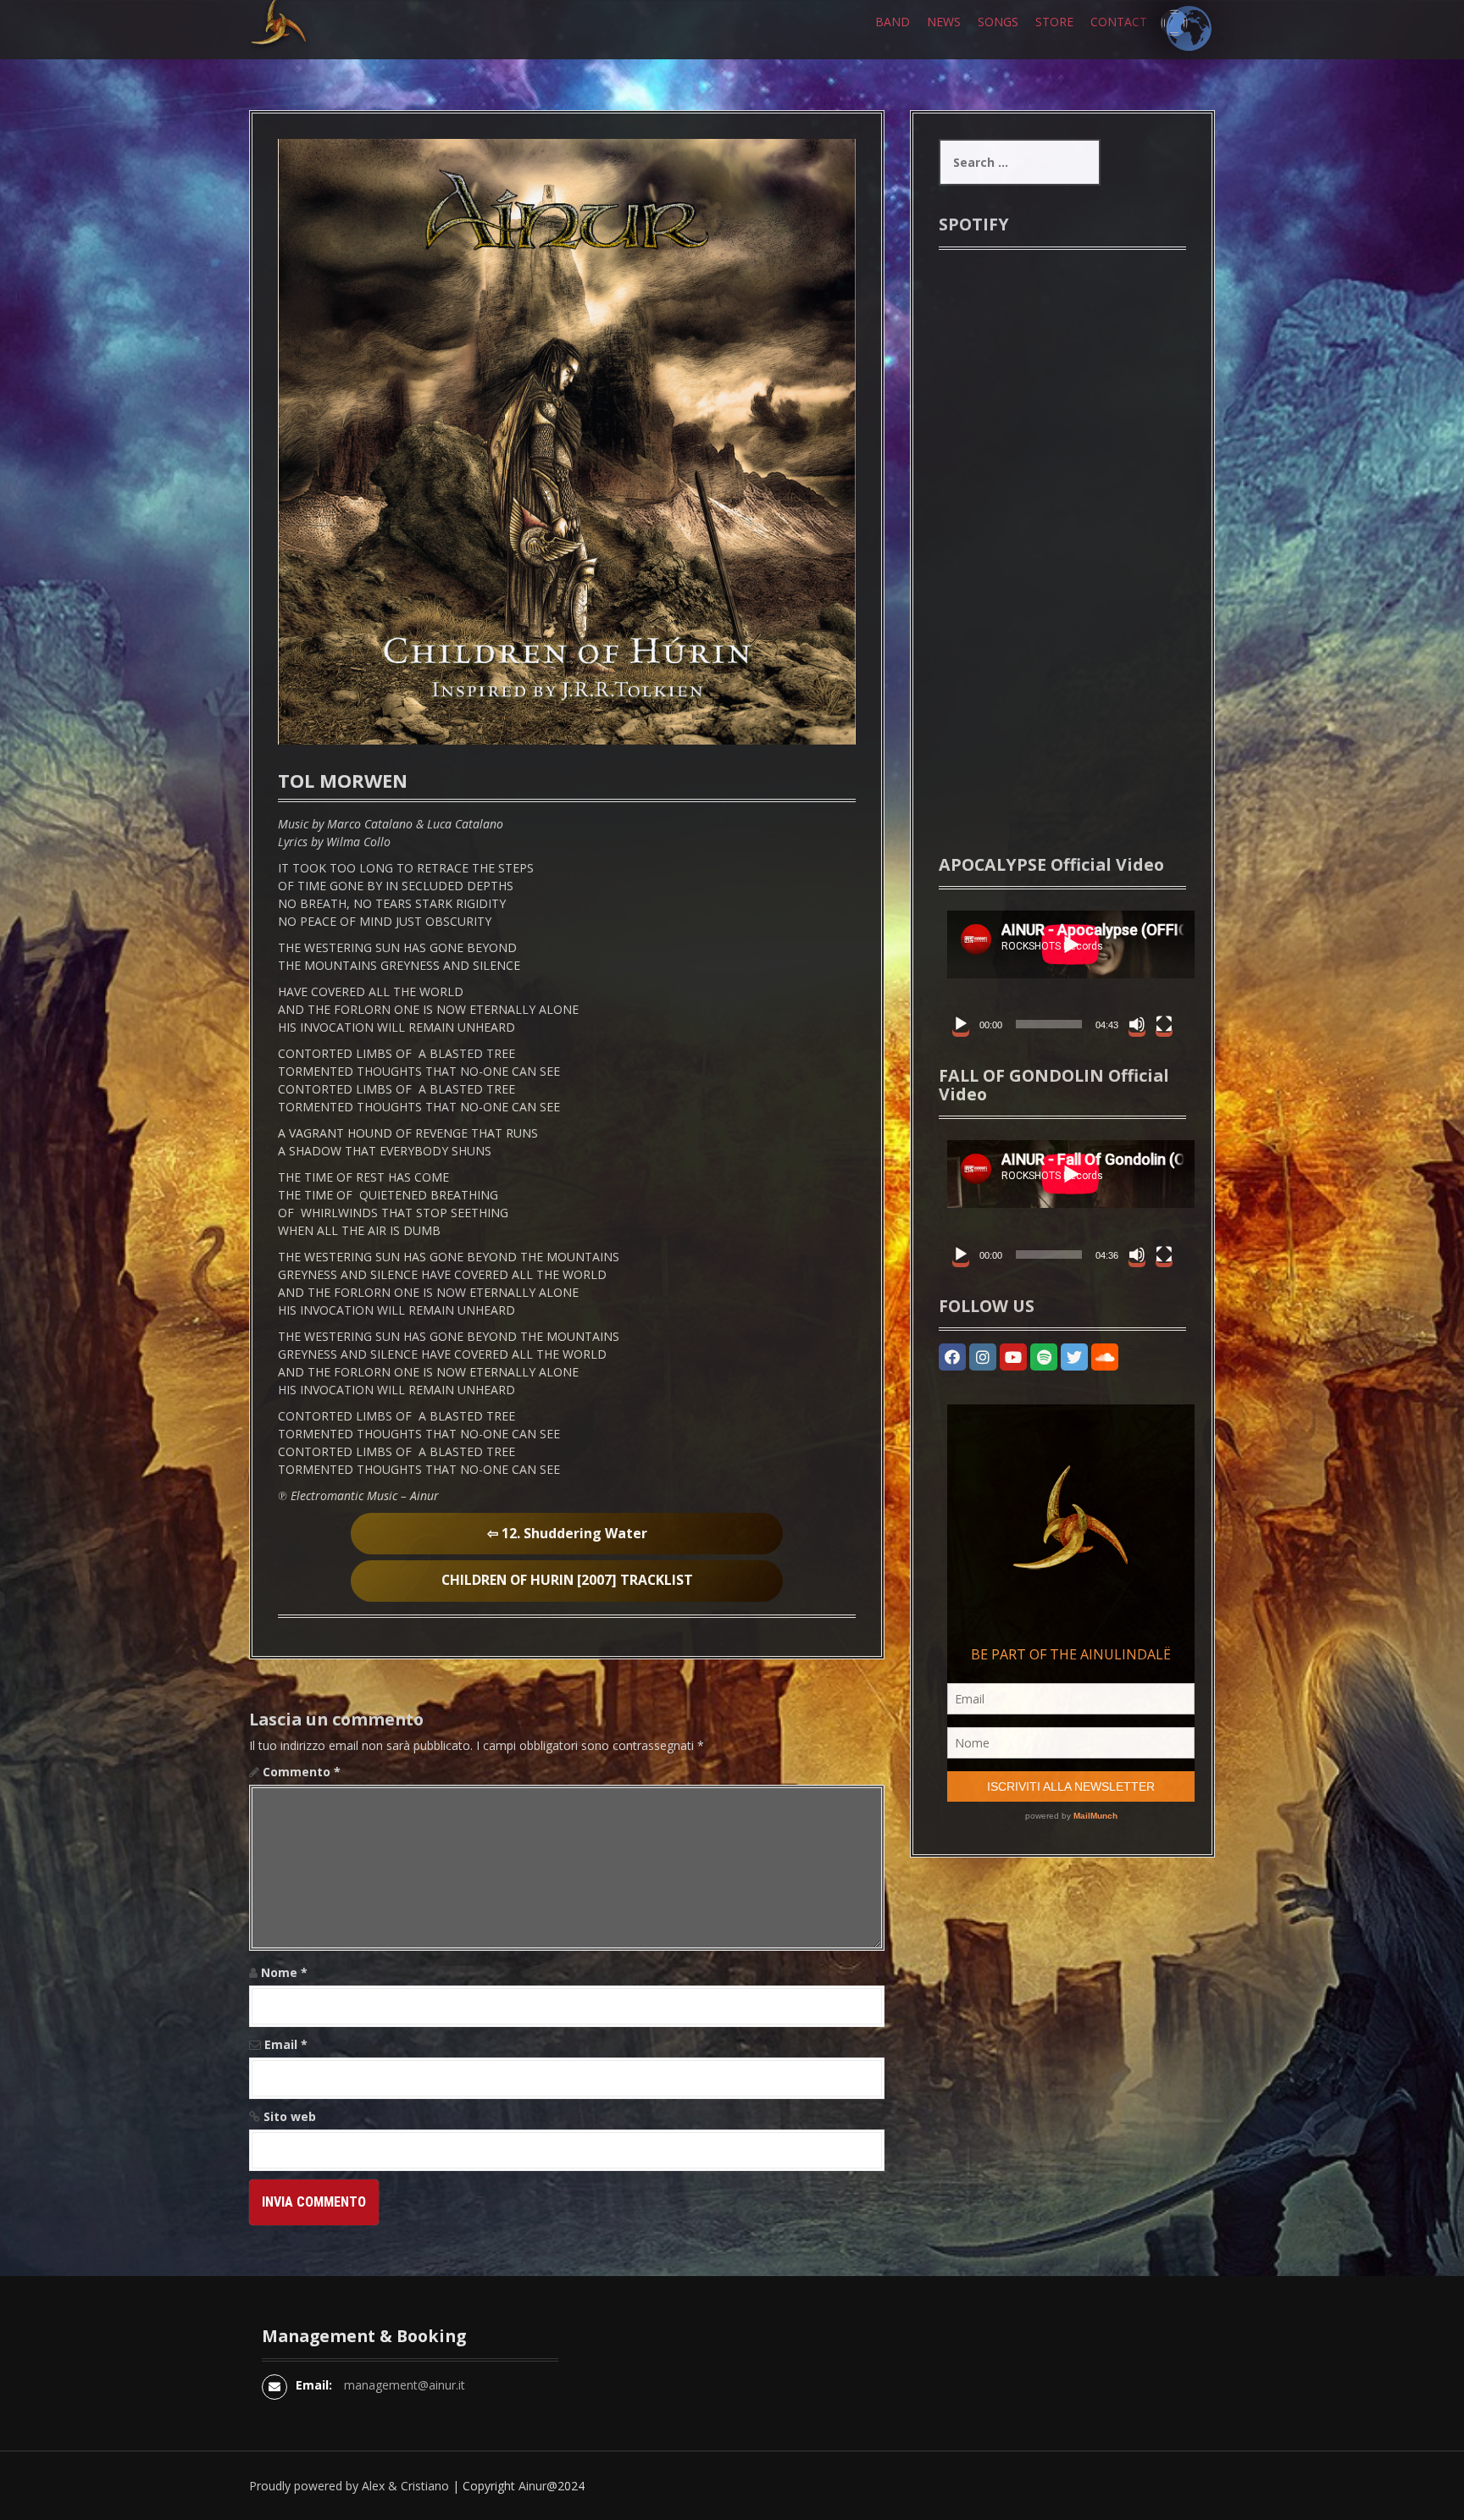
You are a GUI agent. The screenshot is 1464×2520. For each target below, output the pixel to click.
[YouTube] (1013, 1357)
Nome (284, 1972)
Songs (998, 22)
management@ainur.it (405, 2385)
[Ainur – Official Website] (304, 50)
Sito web (290, 2116)
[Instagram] (983, 1357)
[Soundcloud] (1105, 1357)
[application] (1062, 972)
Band (893, 22)
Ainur (532, 2486)
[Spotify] (1044, 1357)
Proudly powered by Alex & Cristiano (349, 2486)
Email (286, 2044)
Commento (302, 1772)
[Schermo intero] (1164, 1024)
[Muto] (1137, 1024)
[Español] (1174, 23)
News (944, 22)
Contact (1119, 22)
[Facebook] (952, 1357)
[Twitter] (1074, 1357)
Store (1054, 22)
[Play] (961, 1024)
